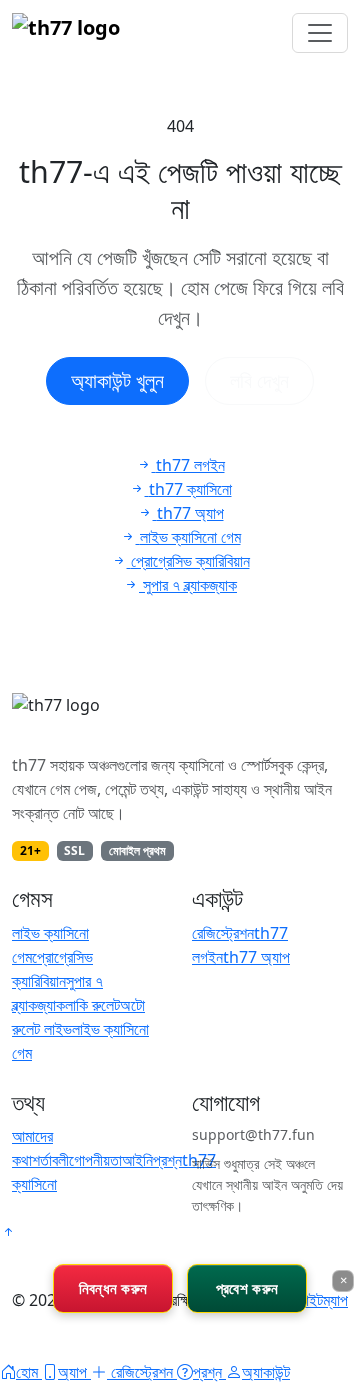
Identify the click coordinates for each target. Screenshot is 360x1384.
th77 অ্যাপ (256, 957)
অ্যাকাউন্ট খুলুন (117, 380)
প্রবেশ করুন (247, 1288)
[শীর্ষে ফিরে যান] (8, 1232)
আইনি (137, 1160)
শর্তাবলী (50, 1160)
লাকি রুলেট (92, 1005)
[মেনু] (320, 33)
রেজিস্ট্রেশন (223, 933)
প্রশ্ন (167, 1160)
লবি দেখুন (259, 380)
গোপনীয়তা (95, 1160)
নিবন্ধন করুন (113, 1288)
